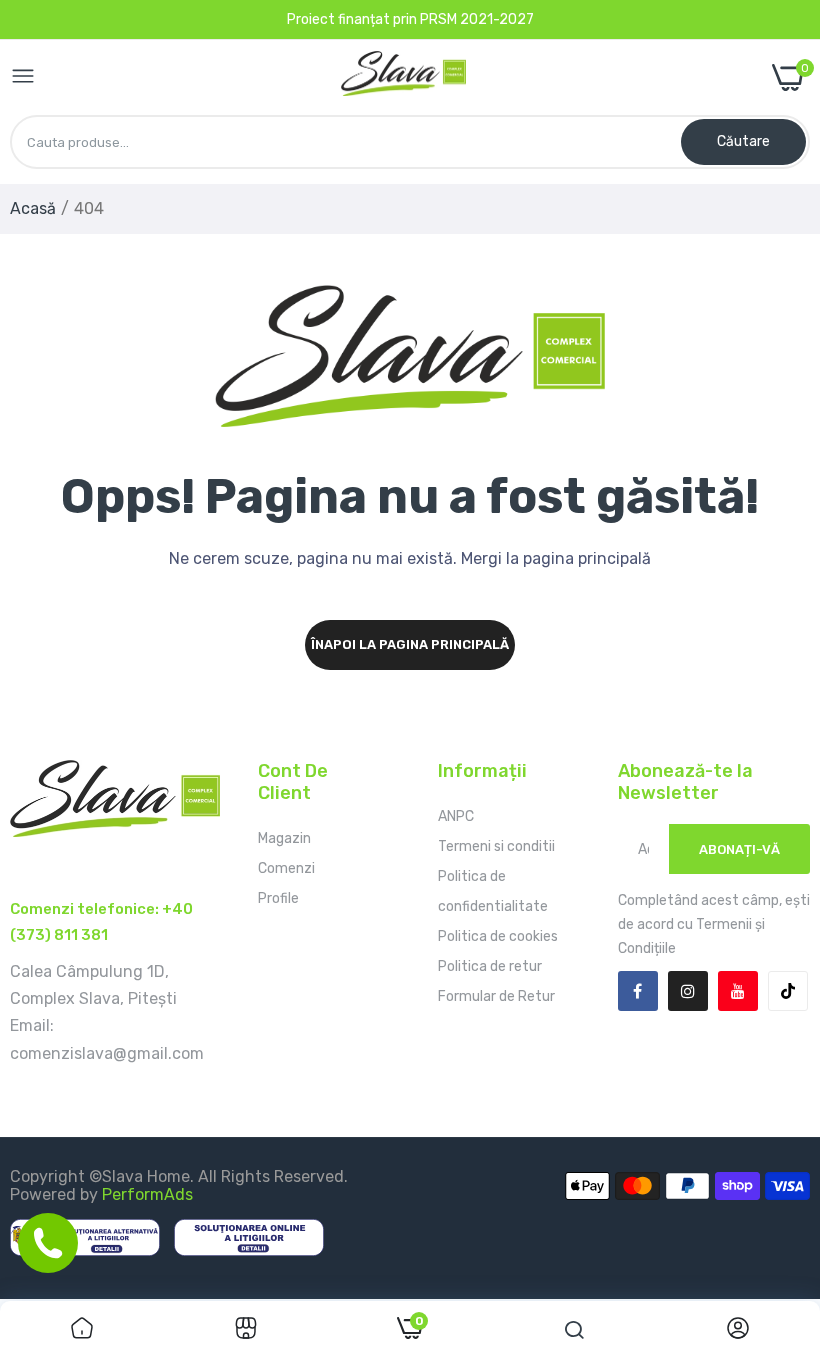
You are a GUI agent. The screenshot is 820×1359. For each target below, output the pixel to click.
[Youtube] (738, 991)
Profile (278, 898)
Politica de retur (490, 966)
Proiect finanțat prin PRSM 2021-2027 (410, 19)
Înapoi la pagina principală (410, 644)
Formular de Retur (496, 996)
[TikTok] (788, 991)
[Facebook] (638, 991)
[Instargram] (688, 991)
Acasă (33, 208)
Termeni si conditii (496, 846)
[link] (82, 1330)
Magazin (284, 838)
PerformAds (147, 1194)
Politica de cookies (498, 936)
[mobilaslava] (403, 78)
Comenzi (286, 868)
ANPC (456, 816)
